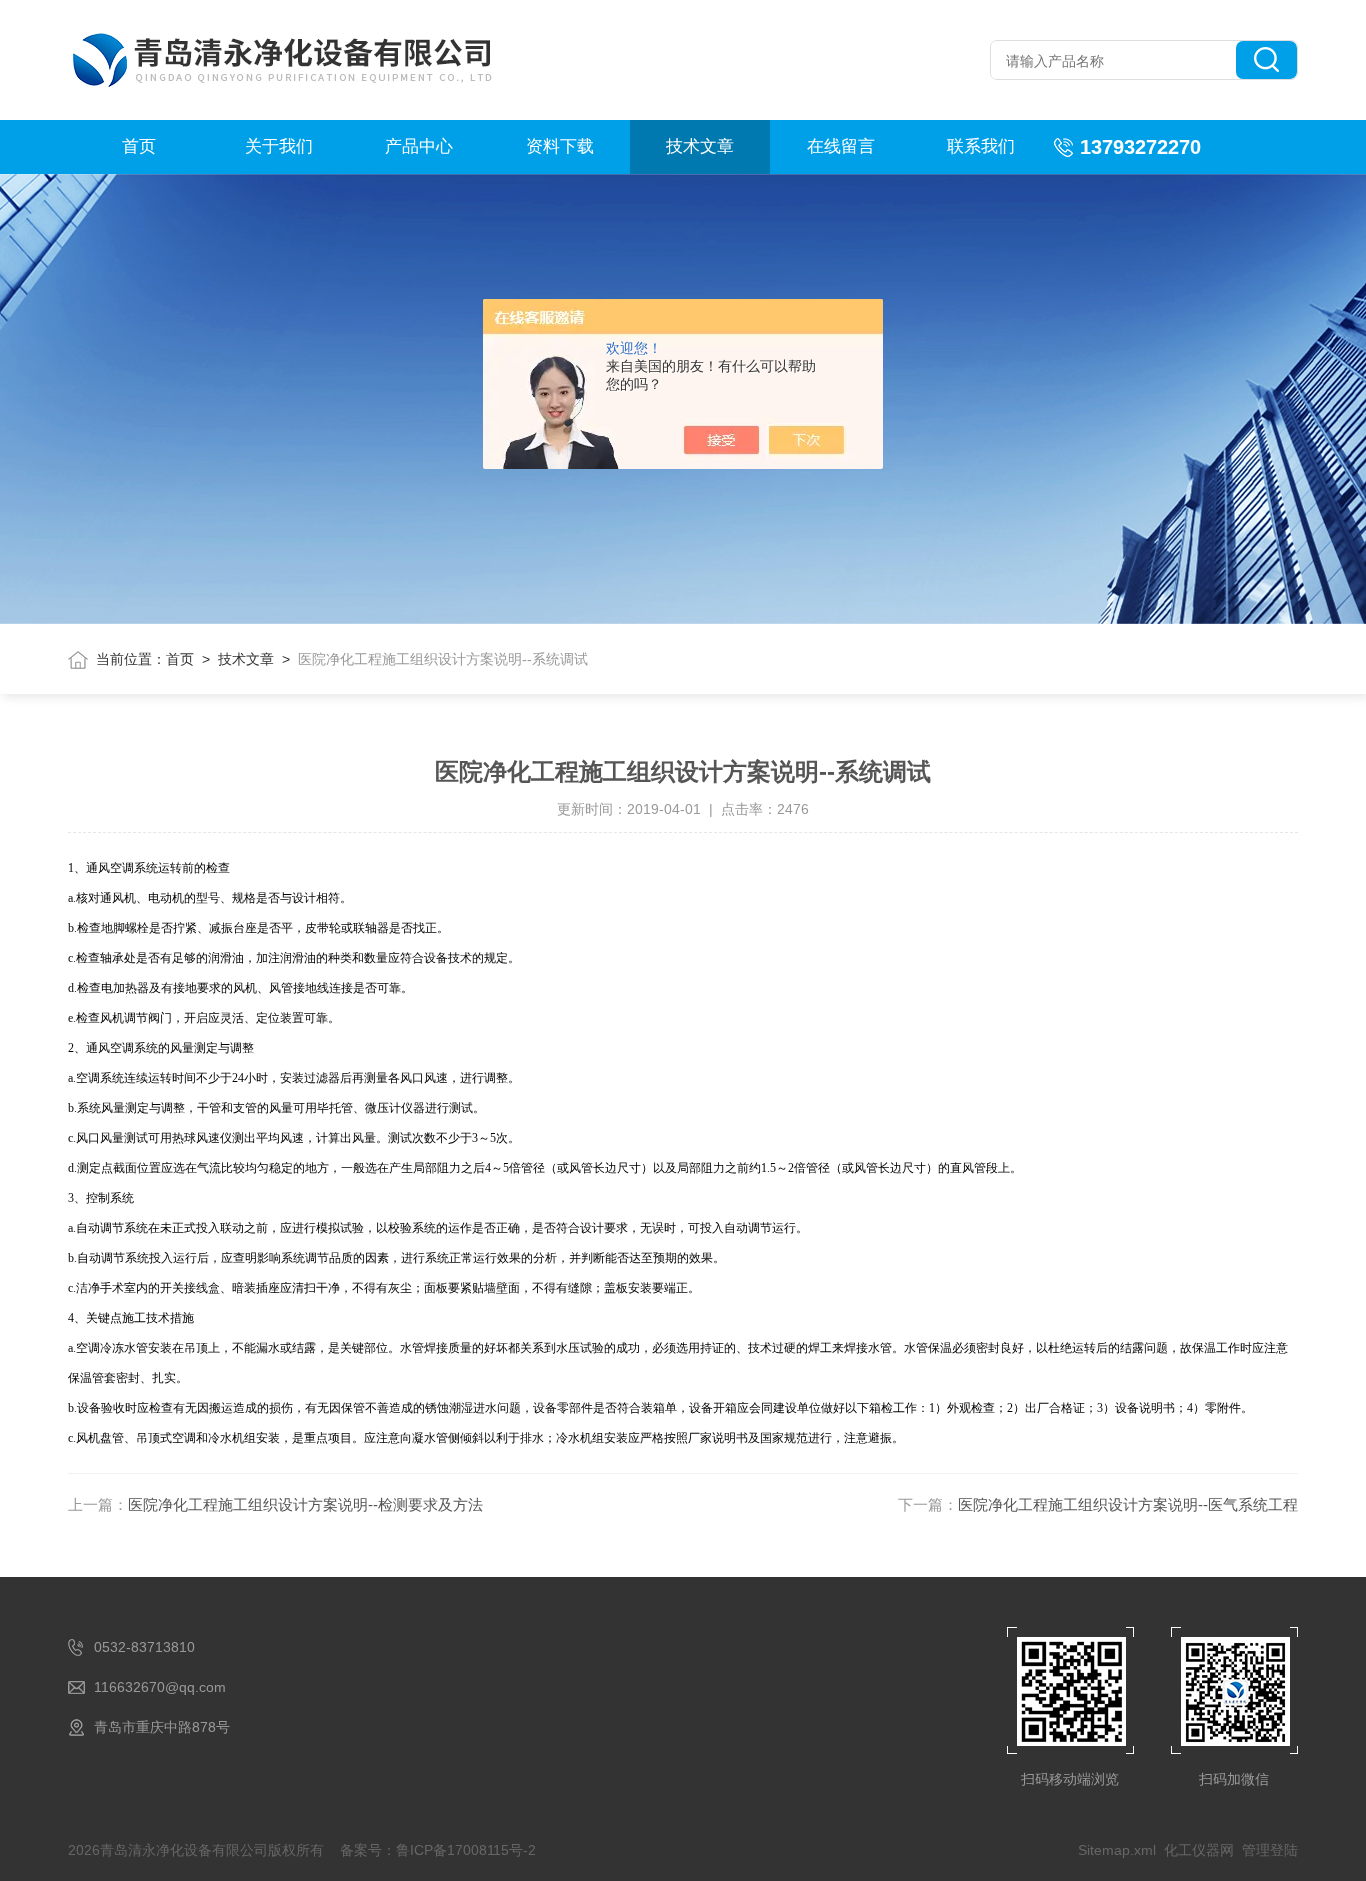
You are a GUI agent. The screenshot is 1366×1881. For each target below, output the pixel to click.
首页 (139, 146)
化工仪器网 (1199, 1850)
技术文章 (700, 146)
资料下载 (560, 146)
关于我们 (279, 146)
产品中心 (419, 146)
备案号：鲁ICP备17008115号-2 (438, 1850)
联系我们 (981, 146)
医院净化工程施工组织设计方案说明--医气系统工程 (1128, 1504)
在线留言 (841, 146)
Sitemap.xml (1117, 1850)
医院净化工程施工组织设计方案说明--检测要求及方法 (305, 1504)
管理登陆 (1270, 1850)
